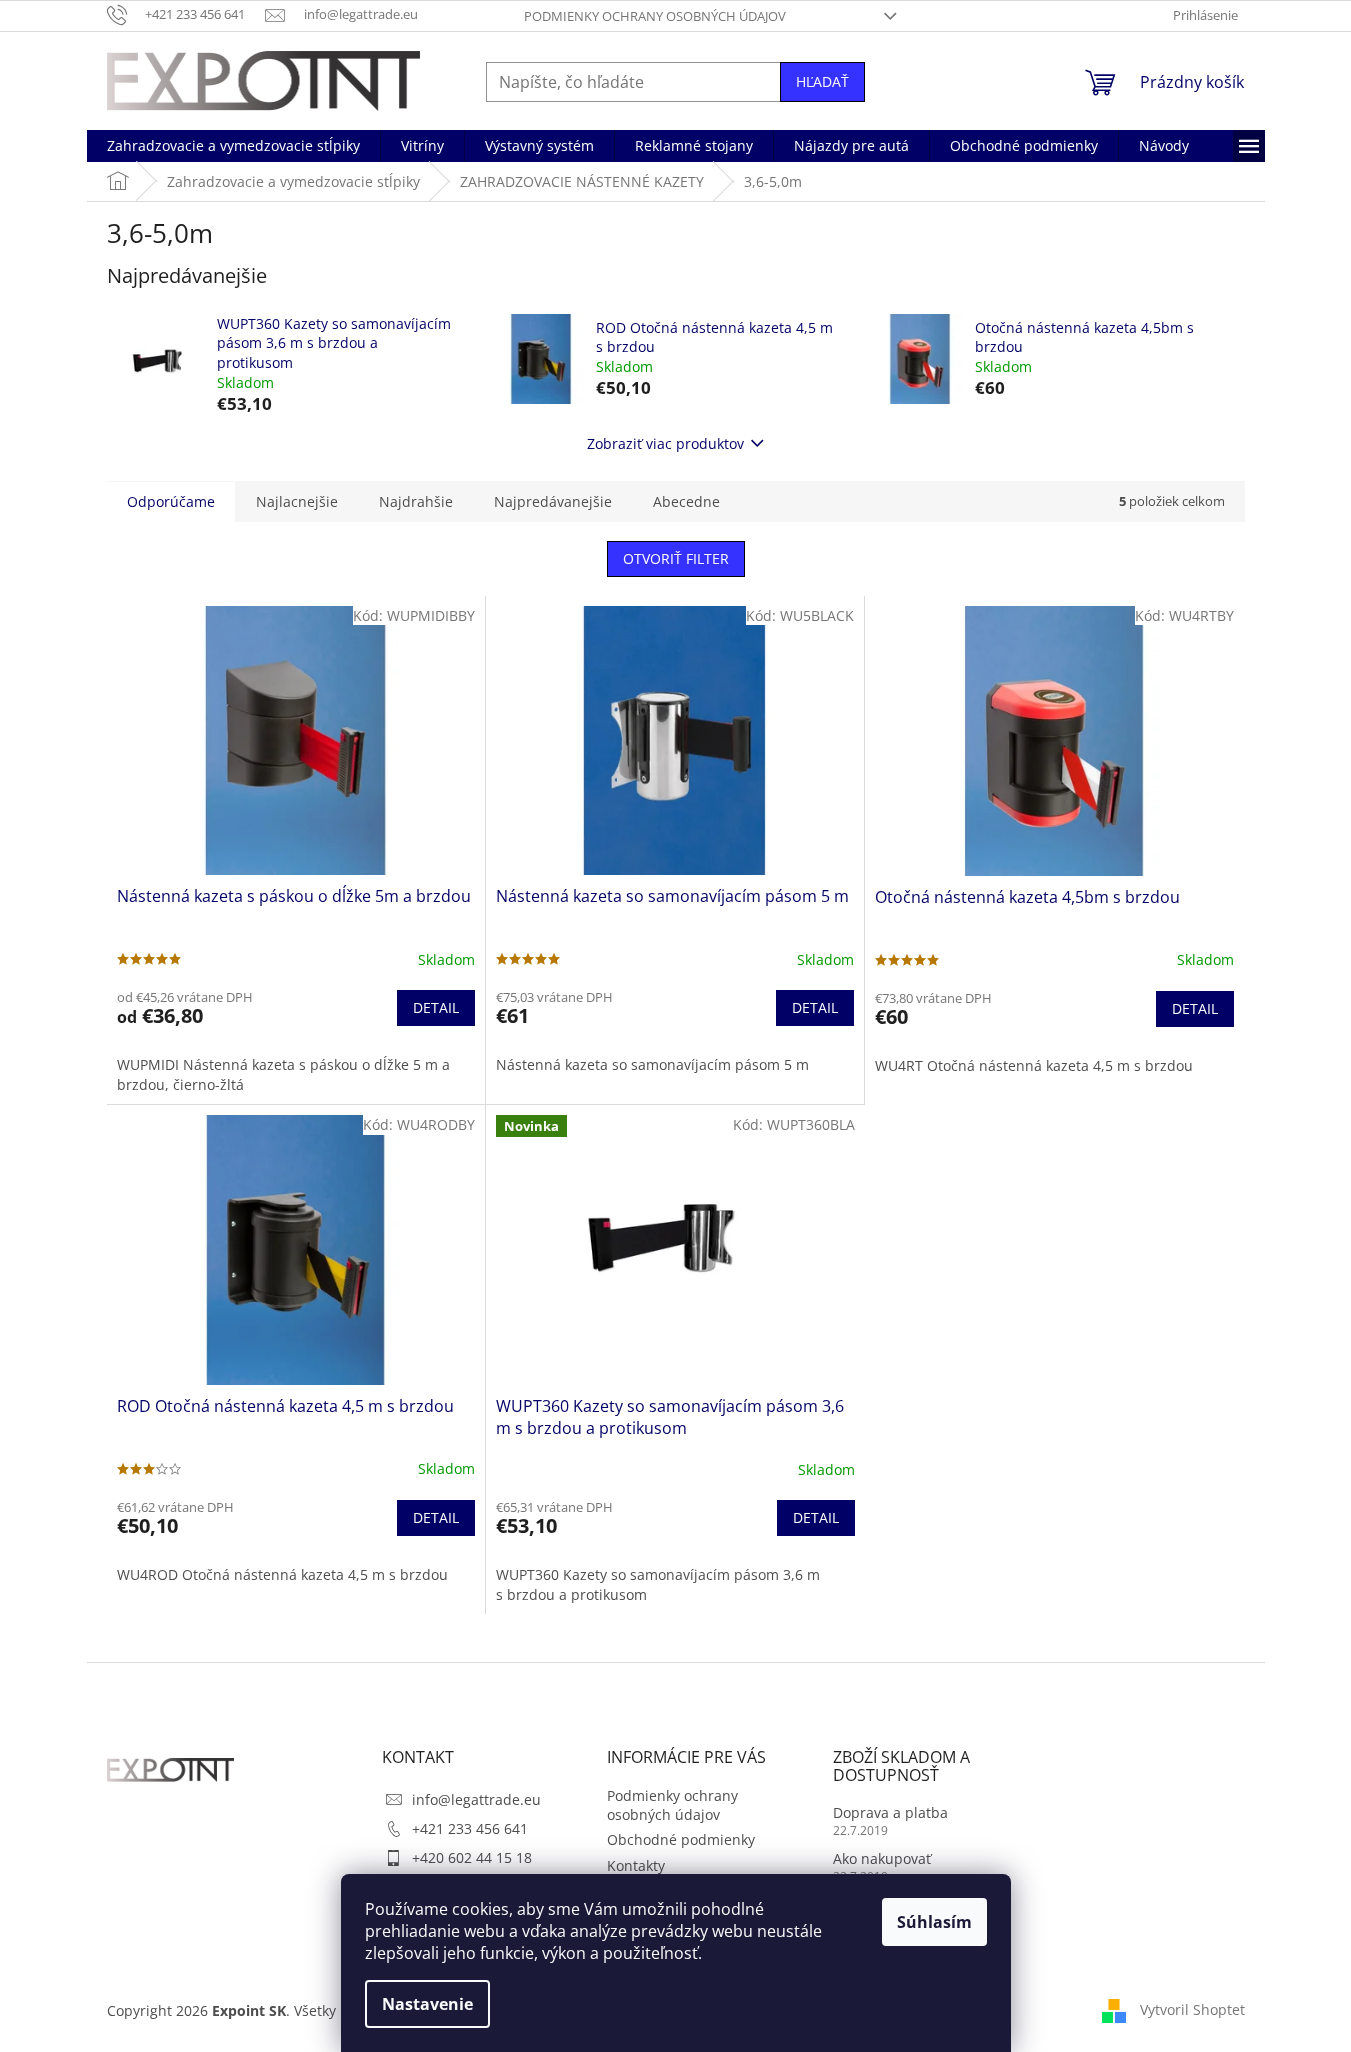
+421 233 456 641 (470, 1828)
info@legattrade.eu (476, 1799)
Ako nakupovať (882, 1858)
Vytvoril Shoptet (1192, 2009)
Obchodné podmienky (681, 1839)
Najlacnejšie (297, 501)
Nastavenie (427, 2004)
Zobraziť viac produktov (665, 443)
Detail (436, 1007)
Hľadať (822, 81)
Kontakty (636, 1865)
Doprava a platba (890, 1812)
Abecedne (686, 501)
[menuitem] (233, 146)
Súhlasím (934, 1922)
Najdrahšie (416, 501)
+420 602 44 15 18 (472, 1857)
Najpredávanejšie (553, 501)
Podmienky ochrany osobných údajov (655, 16)
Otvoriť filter (676, 558)
